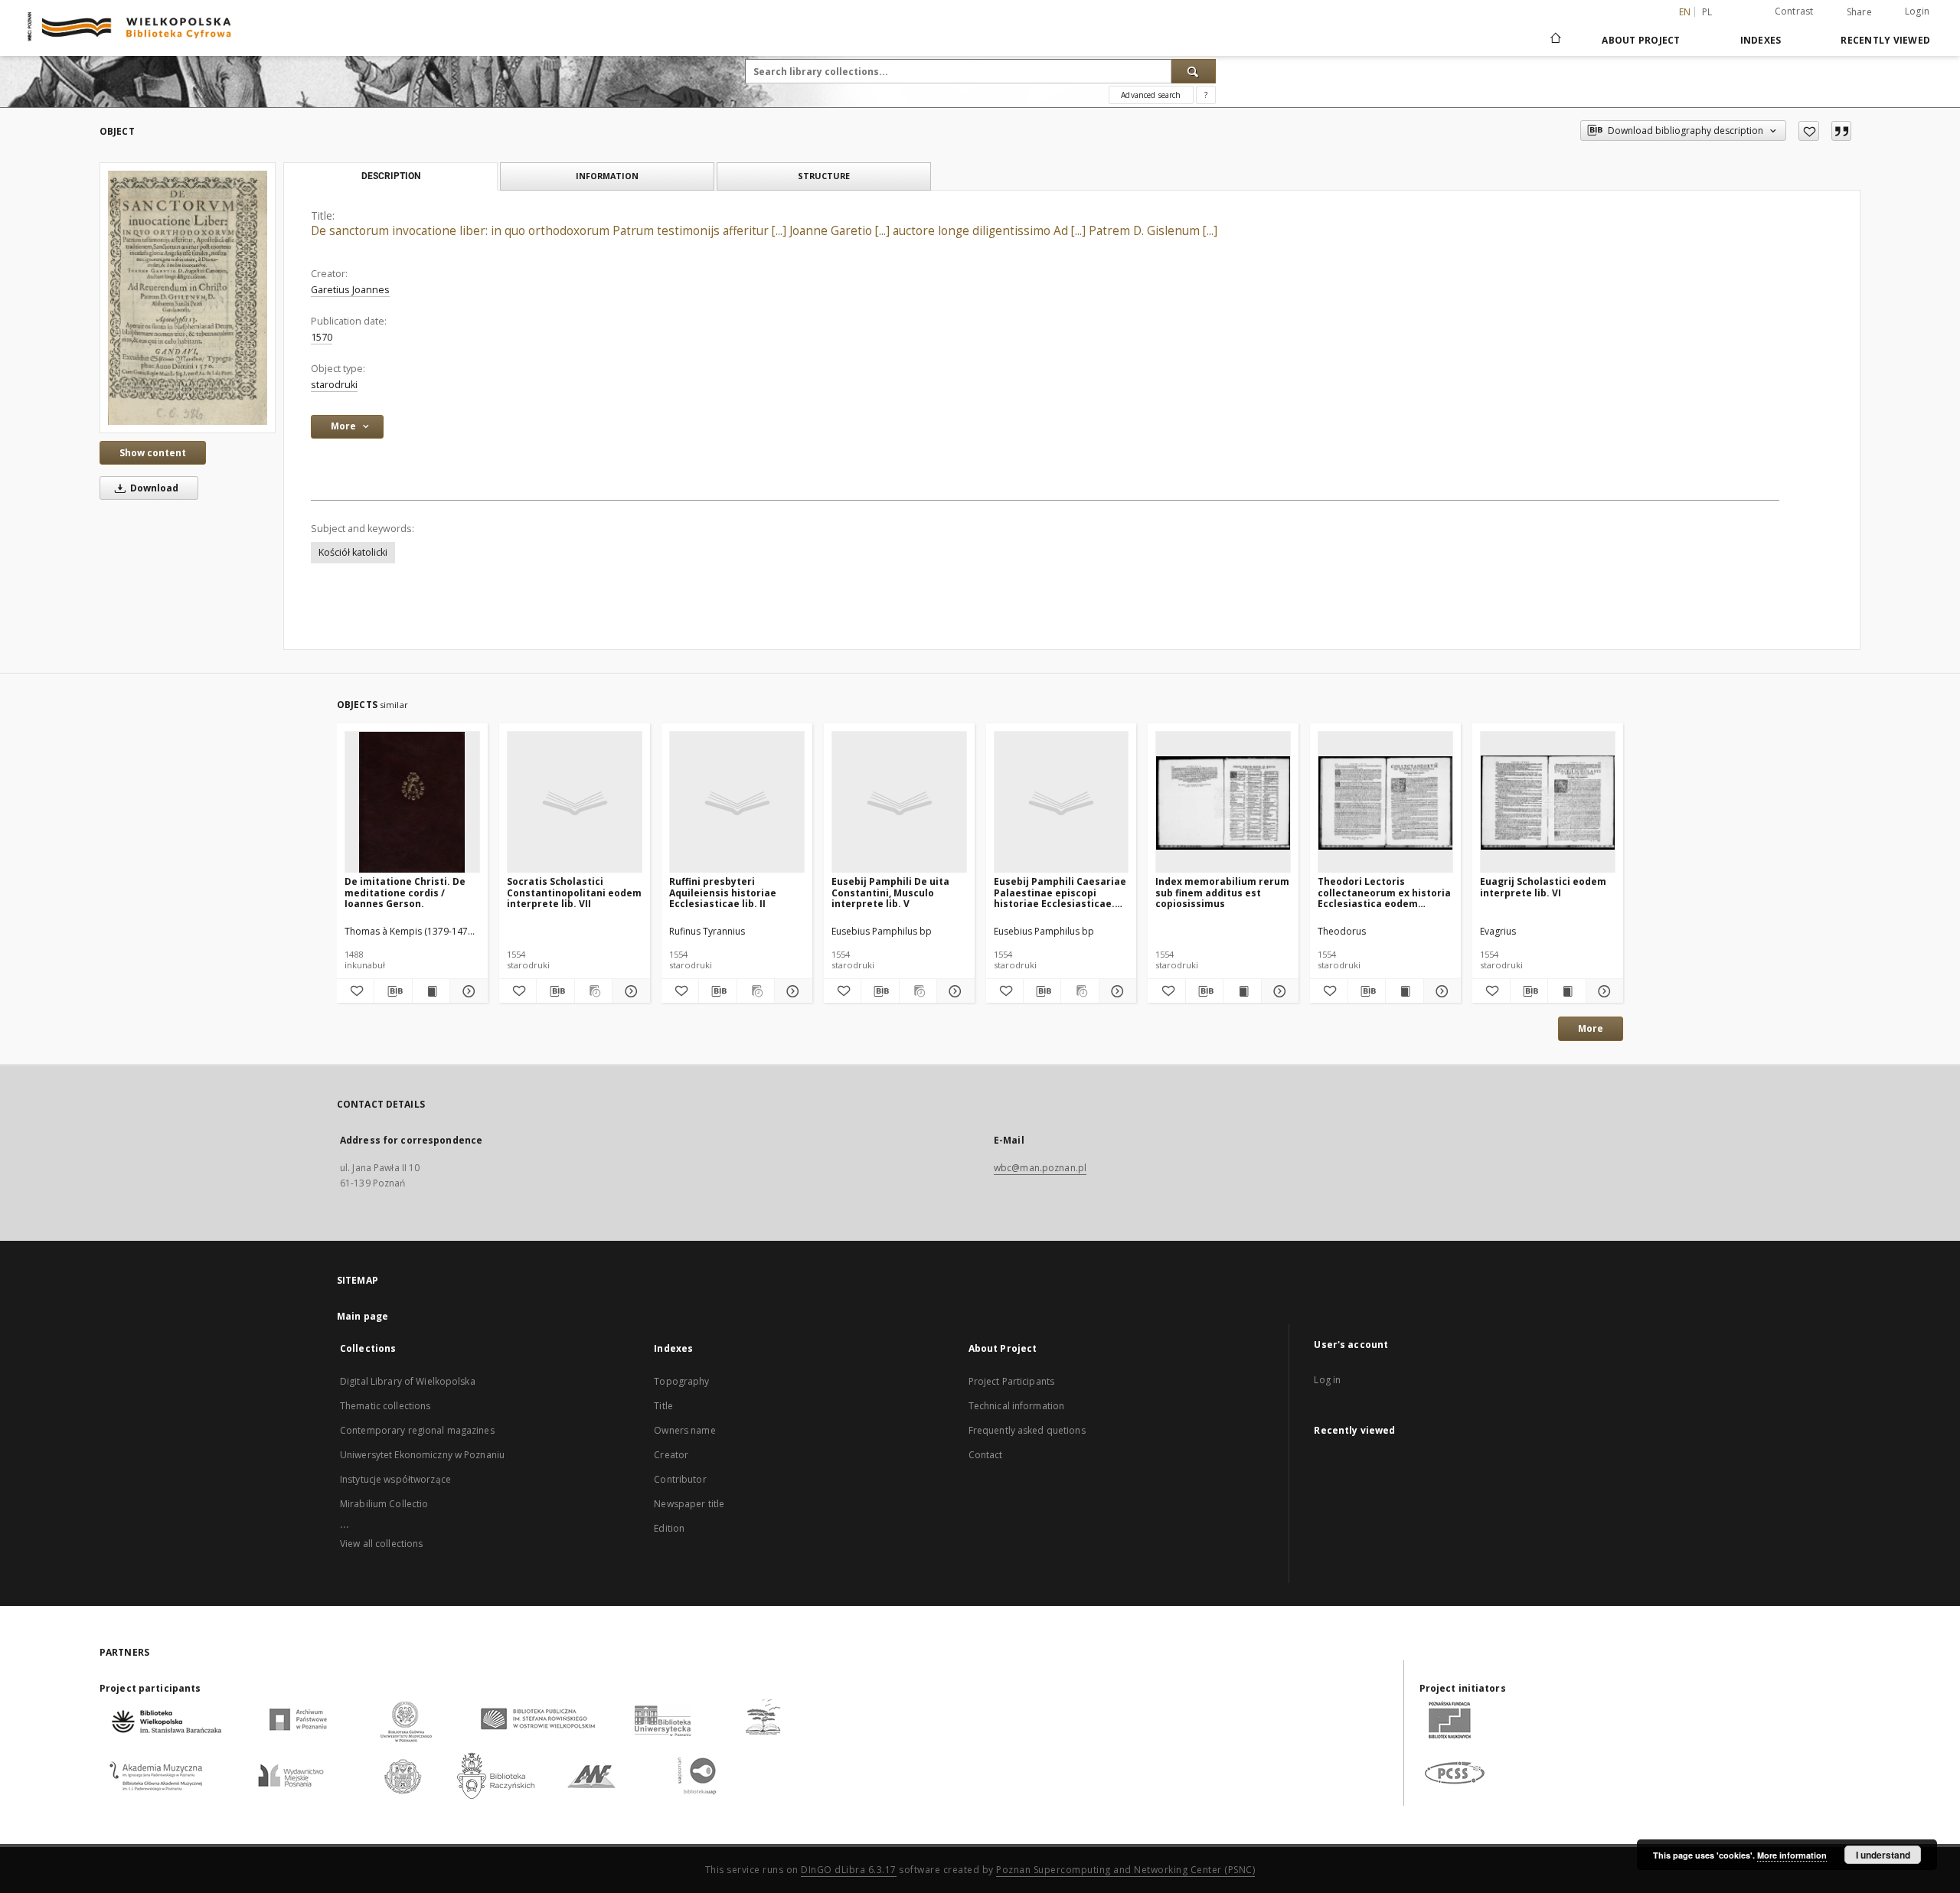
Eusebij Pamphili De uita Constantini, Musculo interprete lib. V (890, 892)
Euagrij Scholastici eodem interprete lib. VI (1543, 887)
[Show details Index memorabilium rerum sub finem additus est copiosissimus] (1278, 991)
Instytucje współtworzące (395, 1479)
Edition (669, 1528)
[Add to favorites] (1809, 131)
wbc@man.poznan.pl (1040, 1168)
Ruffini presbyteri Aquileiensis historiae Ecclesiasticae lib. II (723, 892)
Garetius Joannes (350, 290)
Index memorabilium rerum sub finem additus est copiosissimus (1222, 892)
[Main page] (1555, 40)
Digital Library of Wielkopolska (408, 1381)
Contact (986, 1455)
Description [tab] (391, 176)
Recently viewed (1885, 40)
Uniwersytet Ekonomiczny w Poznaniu (422, 1455)
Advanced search (1151, 95)
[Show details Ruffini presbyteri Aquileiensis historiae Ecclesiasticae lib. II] (791, 991)
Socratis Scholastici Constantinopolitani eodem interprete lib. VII (574, 892)
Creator (671, 1455)
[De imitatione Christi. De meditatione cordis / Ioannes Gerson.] (412, 803)
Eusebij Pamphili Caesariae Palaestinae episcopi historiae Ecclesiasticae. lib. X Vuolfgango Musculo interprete (1060, 892)
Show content (153, 453)
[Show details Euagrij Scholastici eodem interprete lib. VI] (1602, 991)
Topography (681, 1381)
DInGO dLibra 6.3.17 (849, 1870)
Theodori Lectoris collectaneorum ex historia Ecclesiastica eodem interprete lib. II (1384, 892)
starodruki (334, 385)
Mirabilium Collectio (384, 1504)
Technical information (1017, 1406)
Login (1917, 11)
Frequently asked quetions (1027, 1430)
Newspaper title (689, 1504)
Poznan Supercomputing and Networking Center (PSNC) (1125, 1870)
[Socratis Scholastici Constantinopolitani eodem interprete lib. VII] (575, 803)
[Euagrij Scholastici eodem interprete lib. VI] (1548, 803)
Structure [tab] (824, 176)
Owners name (684, 1430)
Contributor (680, 1479)
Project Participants (1011, 1381)
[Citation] (1841, 131)
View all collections (381, 1544)
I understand (1883, 1855)
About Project (1641, 40)
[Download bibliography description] (393, 991)
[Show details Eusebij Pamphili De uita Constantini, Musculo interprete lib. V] (953, 991)
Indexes (1761, 40)
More (1591, 1028)
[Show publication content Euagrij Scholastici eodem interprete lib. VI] (1566, 991)
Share (1859, 12)
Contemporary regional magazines (417, 1430)
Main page (363, 1316)
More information (1792, 1855)
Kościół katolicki (353, 552)
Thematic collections (385, 1406)
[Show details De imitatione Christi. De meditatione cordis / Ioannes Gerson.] (466, 991)
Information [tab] (607, 176)
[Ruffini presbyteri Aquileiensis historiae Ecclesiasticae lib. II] (737, 803)
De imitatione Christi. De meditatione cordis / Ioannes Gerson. (405, 892)
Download (153, 488)
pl (1707, 12)
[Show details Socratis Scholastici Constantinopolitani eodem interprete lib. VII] (629, 991)
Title (663, 1406)
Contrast (1794, 11)
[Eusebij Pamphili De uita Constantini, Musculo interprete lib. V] (899, 803)
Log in (1327, 1380)
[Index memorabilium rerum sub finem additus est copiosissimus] (1223, 803)
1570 (322, 337)
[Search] (1194, 71)
